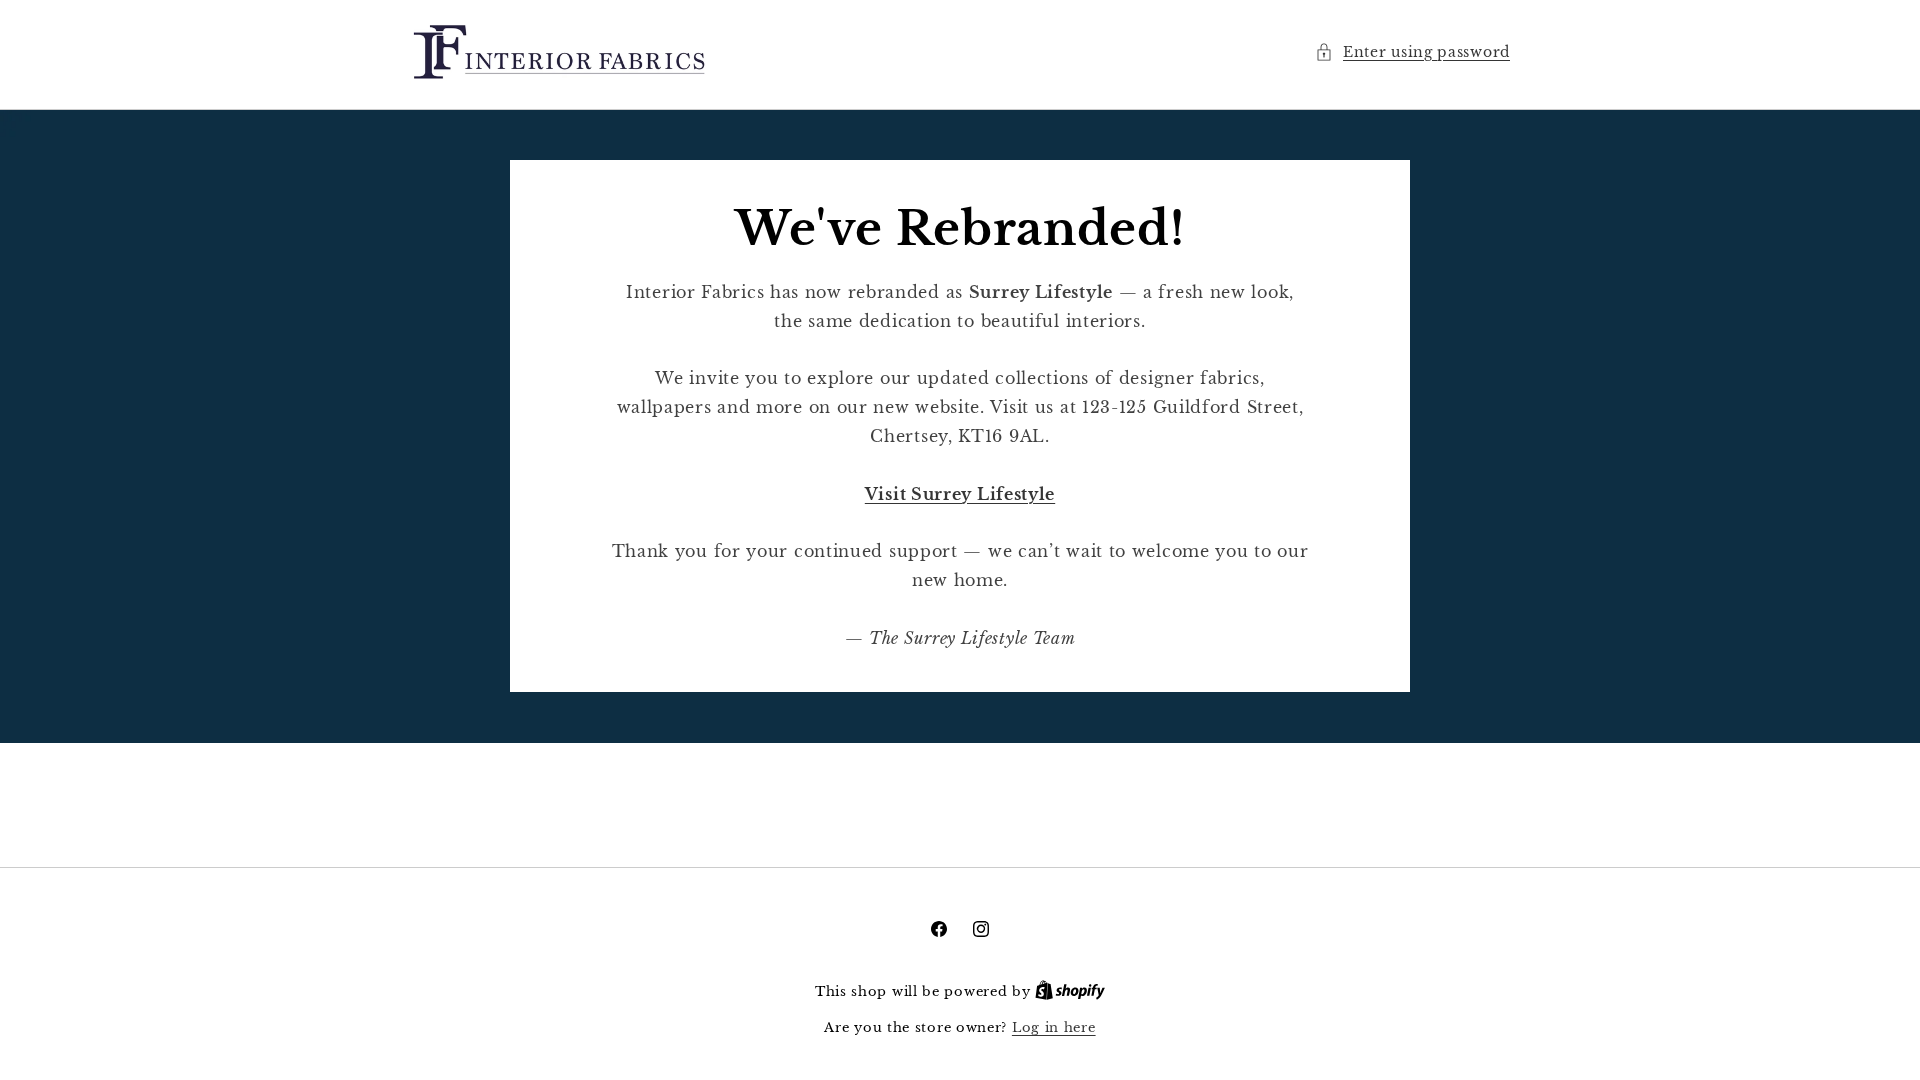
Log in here (1054, 1027)
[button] (1412, 52)
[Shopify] (1070, 991)
